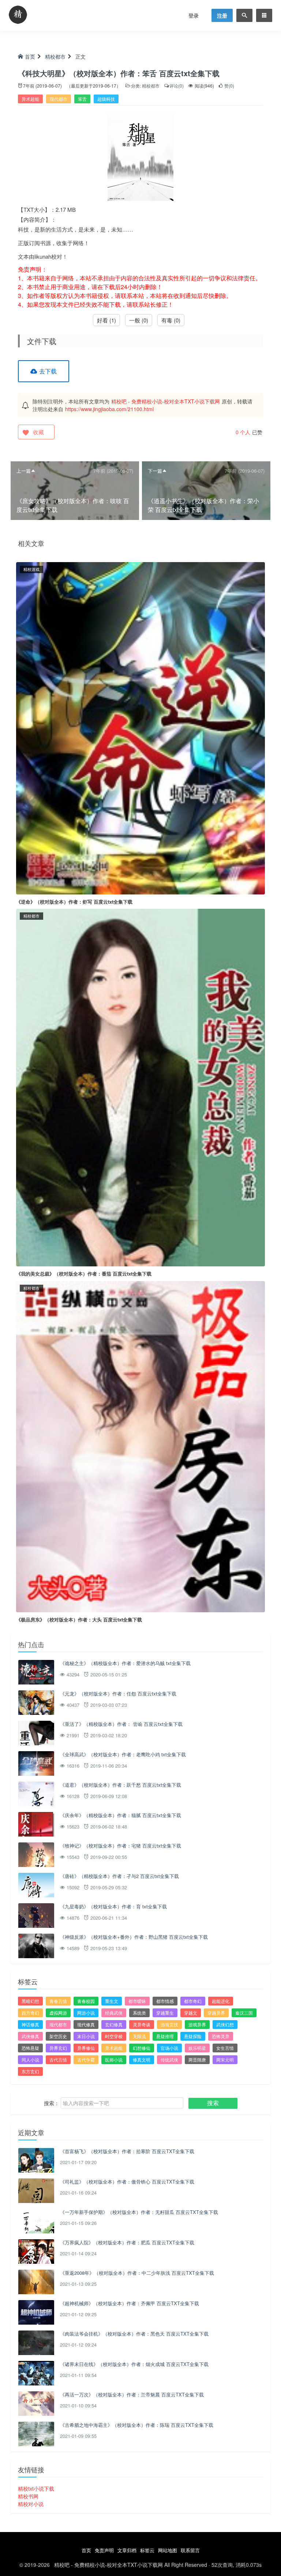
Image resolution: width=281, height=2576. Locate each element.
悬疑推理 (165, 2036)
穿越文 (191, 2013)
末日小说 (86, 2036)
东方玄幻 (30, 2071)
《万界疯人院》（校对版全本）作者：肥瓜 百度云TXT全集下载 (127, 2242)
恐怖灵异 (221, 2036)
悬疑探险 (193, 2036)
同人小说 (30, 2060)
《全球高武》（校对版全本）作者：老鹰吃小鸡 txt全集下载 (123, 1754)
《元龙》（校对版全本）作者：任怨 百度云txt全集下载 (118, 1693)
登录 (194, 15)
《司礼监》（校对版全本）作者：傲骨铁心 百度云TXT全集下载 (127, 2182)
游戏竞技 (169, 2024)
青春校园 (86, 2001)
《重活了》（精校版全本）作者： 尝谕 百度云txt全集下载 (121, 1724)
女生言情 (225, 2048)
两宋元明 (225, 2060)
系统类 (139, 2013)
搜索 (213, 2103)
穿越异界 (216, 2013)
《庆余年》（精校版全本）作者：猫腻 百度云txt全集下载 (121, 1815)
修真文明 (142, 2060)
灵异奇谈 (142, 2024)
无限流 (139, 2036)
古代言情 (58, 2060)
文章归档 (127, 2550)
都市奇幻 (193, 2001)
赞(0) (229, 86)
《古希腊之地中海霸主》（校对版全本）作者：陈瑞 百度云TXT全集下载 (137, 2425)
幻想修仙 (142, 2048)
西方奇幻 (30, 2013)
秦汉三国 (244, 2013)
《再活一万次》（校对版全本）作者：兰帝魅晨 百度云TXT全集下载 (132, 2394)
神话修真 (30, 2024)
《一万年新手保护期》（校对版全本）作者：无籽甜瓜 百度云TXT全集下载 (139, 2212)
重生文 (112, 2001)
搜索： (52, 2103)
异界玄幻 (58, 2048)
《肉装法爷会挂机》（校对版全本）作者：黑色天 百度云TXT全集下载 (134, 2334)
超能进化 (221, 2001)
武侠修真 (30, 2036)
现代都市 (59, 99)
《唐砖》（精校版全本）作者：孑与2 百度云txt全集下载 (119, 1876)
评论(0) (177, 86)
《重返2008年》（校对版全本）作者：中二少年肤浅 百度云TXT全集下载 (137, 2273)
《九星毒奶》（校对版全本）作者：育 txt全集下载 (113, 1906)
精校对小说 (31, 2504)
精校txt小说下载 (36, 2488)
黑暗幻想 (30, 2001)
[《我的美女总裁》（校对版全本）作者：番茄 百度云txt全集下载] (140, 1087)
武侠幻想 (225, 2024)
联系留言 (190, 2550)
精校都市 (55, 56)
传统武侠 (169, 2060)
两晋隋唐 (197, 2060)
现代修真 (86, 2024)
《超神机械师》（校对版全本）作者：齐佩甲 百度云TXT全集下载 (130, 2303)
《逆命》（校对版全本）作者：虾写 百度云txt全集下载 (74, 902)
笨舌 (82, 99)
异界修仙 (86, 2048)
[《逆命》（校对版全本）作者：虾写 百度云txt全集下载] (140, 727)
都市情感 (165, 2001)
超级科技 (106, 99)
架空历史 (58, 2036)
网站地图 (168, 2550)
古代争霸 (86, 2060)
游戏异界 (197, 2024)
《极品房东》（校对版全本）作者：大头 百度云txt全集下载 (79, 1619)
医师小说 (114, 2060)
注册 (222, 15)
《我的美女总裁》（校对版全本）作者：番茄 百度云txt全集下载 (84, 1274)
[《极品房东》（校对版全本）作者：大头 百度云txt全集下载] (140, 1446)
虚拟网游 (58, 2013)
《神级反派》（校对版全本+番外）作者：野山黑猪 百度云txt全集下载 (134, 1937)
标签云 (147, 2550)
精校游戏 (31, 569)
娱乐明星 (197, 2048)
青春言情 (58, 2001)
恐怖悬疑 (30, 2048)
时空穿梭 (114, 2036)
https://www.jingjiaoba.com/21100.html (109, 409)
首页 (30, 56)
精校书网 (28, 2496)
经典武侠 (114, 2013)
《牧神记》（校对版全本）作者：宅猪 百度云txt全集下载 (121, 1846)
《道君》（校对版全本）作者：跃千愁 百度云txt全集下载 (121, 1785)
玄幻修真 (114, 2024)
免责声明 (104, 2550)
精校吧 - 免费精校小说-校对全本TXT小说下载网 (166, 401)
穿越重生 (165, 2013)
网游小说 (86, 2013)
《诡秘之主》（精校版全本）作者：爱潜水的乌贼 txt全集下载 (125, 1663)
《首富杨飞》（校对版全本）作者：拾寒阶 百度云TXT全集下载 (127, 2151)
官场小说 (169, 2048)
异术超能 (30, 99)
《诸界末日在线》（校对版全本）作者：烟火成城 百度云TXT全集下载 (134, 2364)
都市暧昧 (137, 2001)
